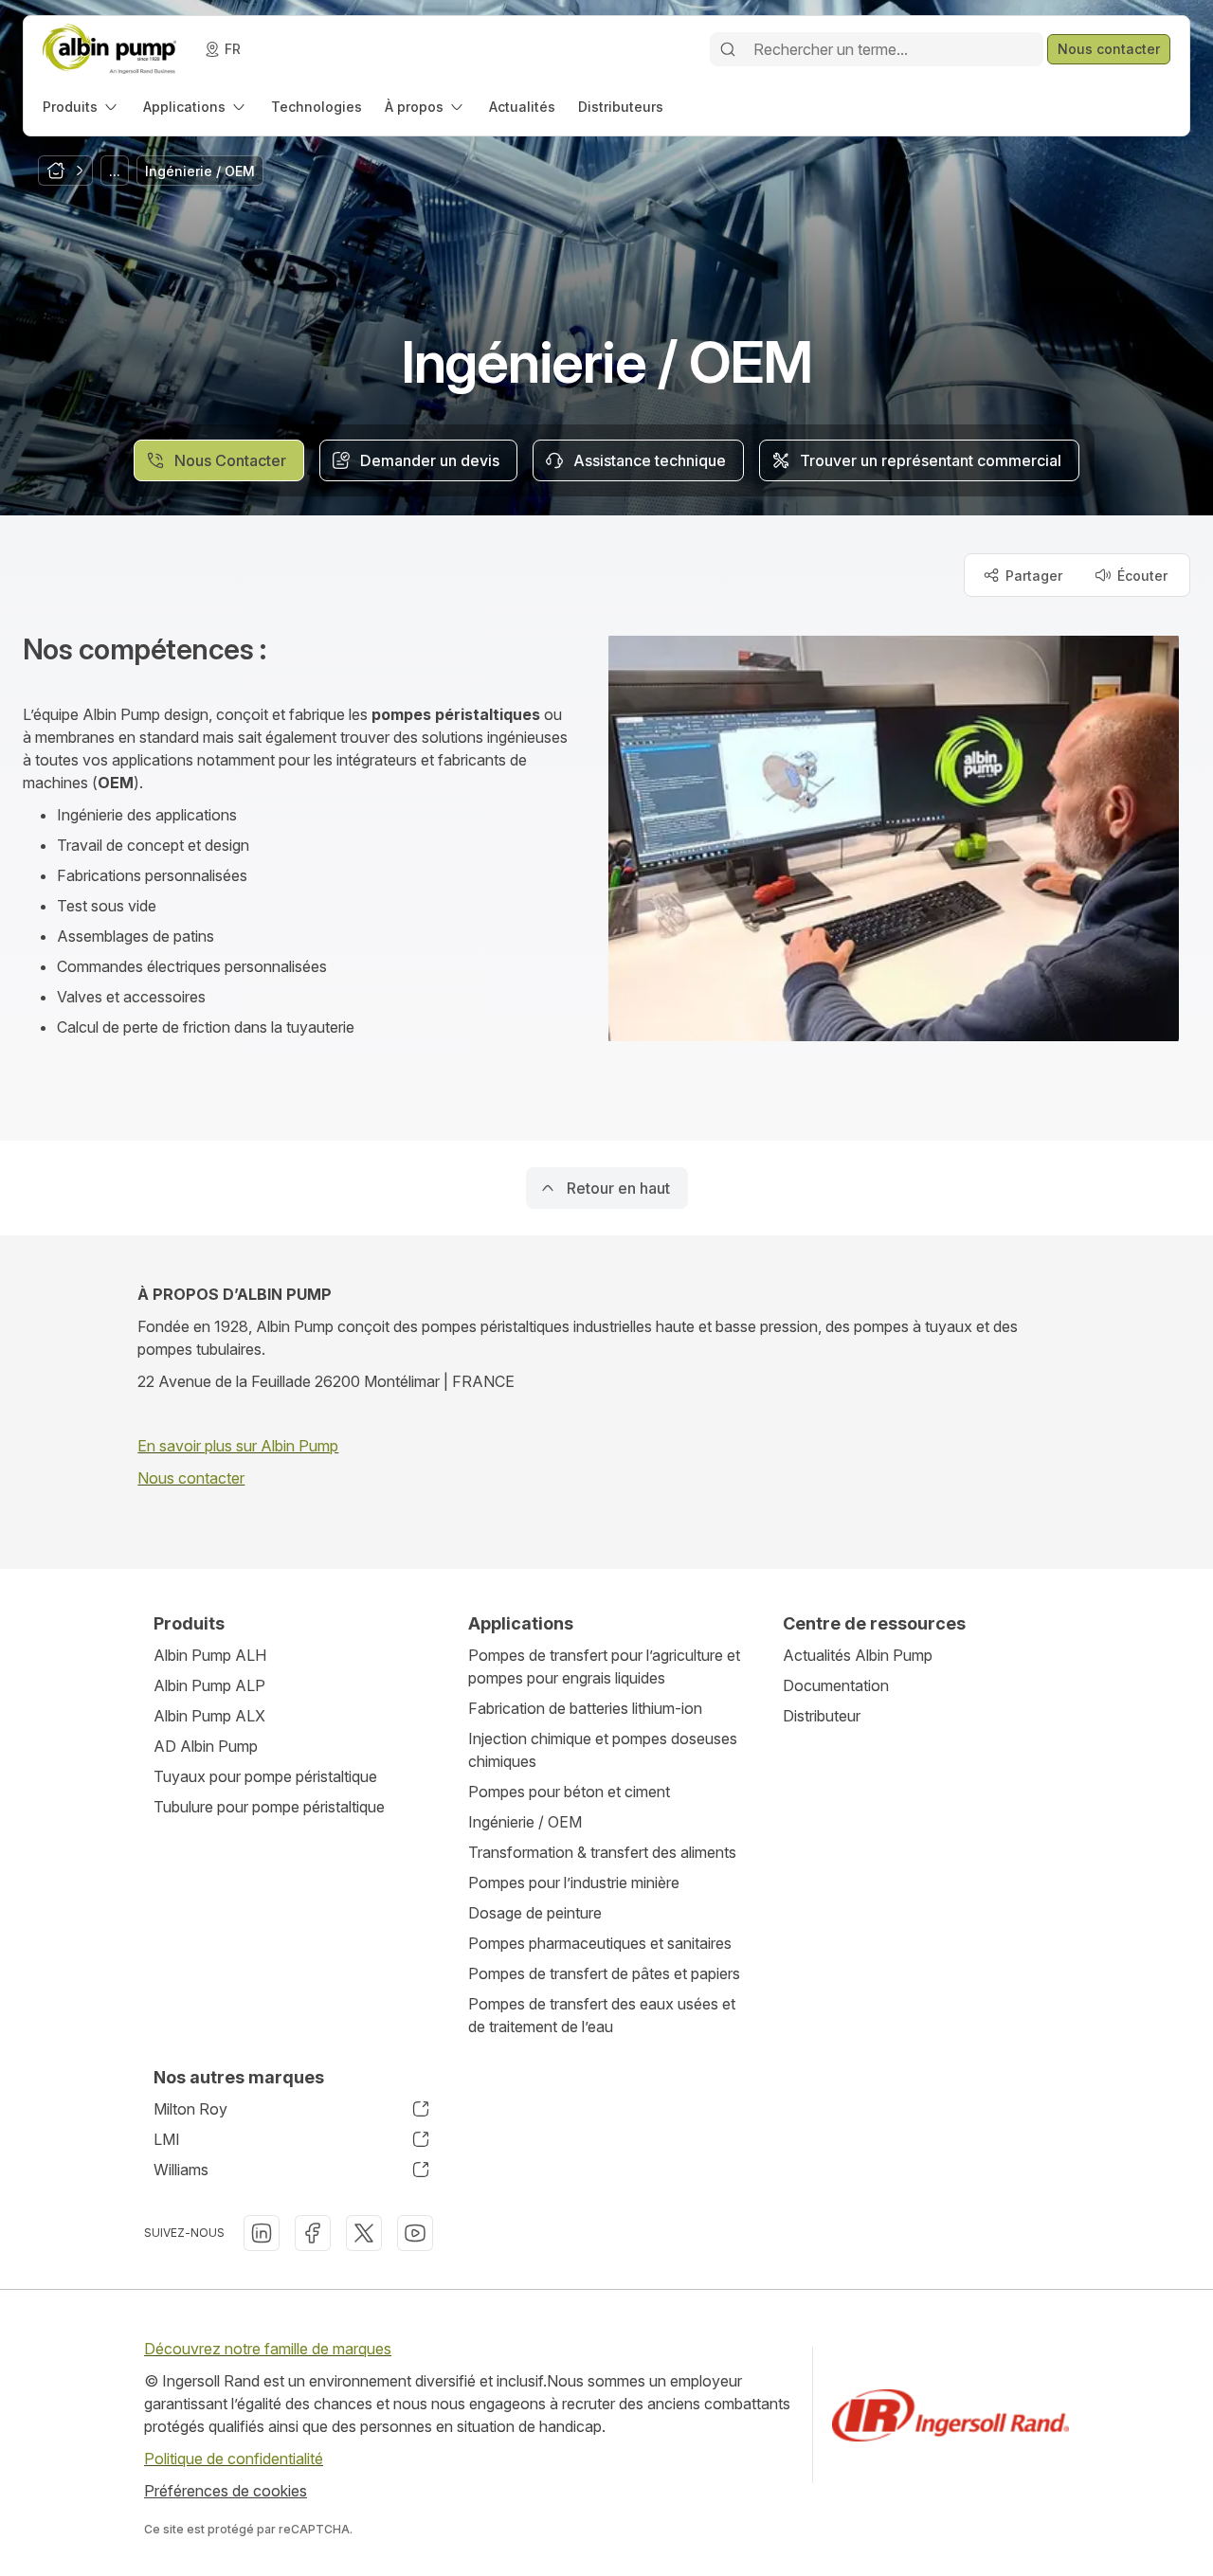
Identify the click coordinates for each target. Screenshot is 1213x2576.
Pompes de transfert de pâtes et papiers (604, 1973)
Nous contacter (191, 1478)
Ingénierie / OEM (525, 1822)
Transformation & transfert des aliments (602, 1852)
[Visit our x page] (364, 2233)
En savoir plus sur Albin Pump (238, 1446)
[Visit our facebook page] (313, 2233)
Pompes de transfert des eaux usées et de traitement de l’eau (602, 2015)
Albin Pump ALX (209, 1716)
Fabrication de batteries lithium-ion (585, 1708)
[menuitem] (81, 107)
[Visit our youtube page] (415, 2233)
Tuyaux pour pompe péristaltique (265, 1776)
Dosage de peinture (535, 1913)
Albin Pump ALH (210, 1655)
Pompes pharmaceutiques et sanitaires (600, 1943)
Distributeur (822, 1716)
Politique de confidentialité (234, 2459)
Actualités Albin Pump (858, 1655)
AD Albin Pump (206, 1746)
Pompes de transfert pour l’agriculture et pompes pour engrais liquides (604, 1666)
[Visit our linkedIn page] (262, 2233)
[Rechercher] (728, 49)
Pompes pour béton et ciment (569, 1792)
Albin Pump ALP (209, 1685)
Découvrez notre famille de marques (268, 2349)
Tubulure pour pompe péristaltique (269, 1807)
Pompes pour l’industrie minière (574, 1882)
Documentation (836, 1685)
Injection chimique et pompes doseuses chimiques (603, 1750)
